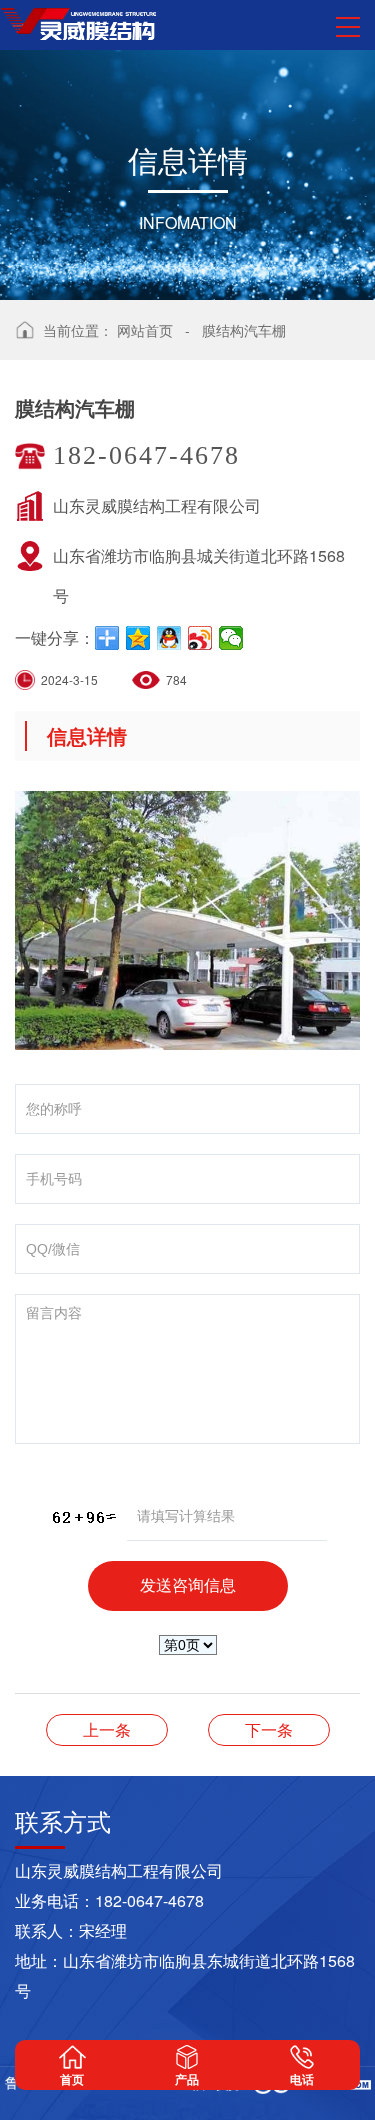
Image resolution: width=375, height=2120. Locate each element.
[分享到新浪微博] (200, 638)
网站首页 (145, 330)
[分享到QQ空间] (138, 638)
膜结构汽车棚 (244, 330)
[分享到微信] (231, 638)
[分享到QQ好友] (169, 638)
